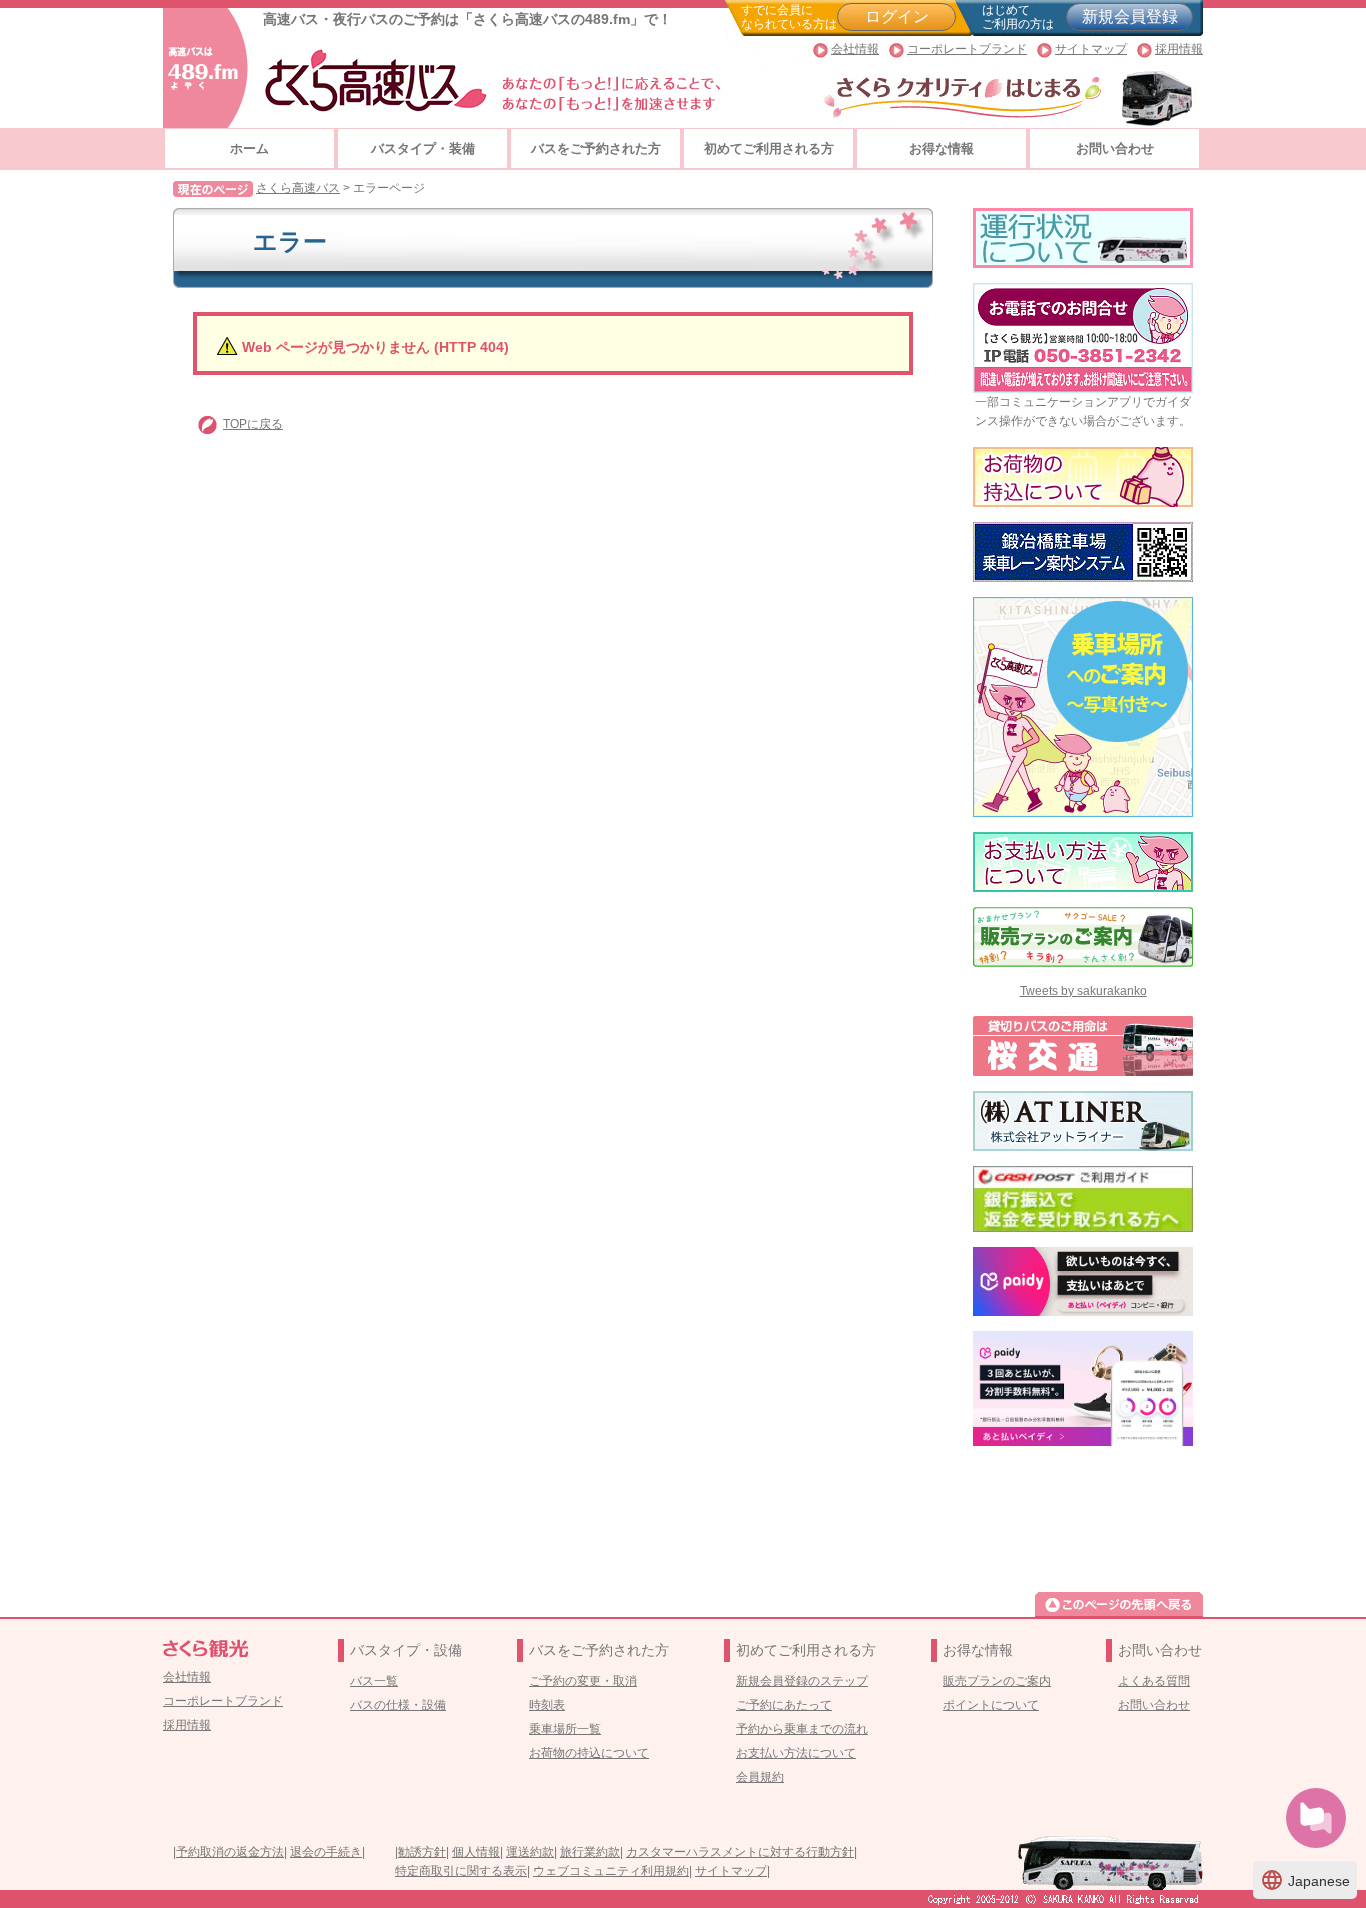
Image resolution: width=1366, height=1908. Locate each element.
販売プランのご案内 (997, 1681)
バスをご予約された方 (596, 148)
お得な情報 (941, 148)
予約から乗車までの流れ (802, 1729)
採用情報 (1179, 49)
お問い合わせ (1115, 148)
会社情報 (855, 49)
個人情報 (476, 1852)
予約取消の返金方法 (230, 1852)
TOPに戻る (253, 424)
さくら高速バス (298, 188)
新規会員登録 (1130, 16)
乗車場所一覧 (565, 1729)
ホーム (249, 148)
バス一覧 (374, 1681)
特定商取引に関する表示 (461, 1871)
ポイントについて (991, 1705)
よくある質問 (1154, 1681)
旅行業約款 (590, 1852)
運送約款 (530, 1852)
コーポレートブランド (967, 49)
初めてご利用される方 (769, 148)
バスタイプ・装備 (423, 148)
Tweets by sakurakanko (1083, 991)
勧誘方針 (422, 1852)
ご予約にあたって (784, 1705)
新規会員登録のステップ (802, 1681)
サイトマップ (1091, 49)
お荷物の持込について (589, 1753)
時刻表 (547, 1705)
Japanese (1305, 1880)
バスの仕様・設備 (398, 1705)
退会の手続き (326, 1852)
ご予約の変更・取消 (583, 1681)
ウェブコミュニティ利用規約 (611, 1871)
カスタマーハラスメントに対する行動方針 (740, 1852)
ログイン (897, 16)
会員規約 (760, 1777)
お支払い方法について (796, 1753)
